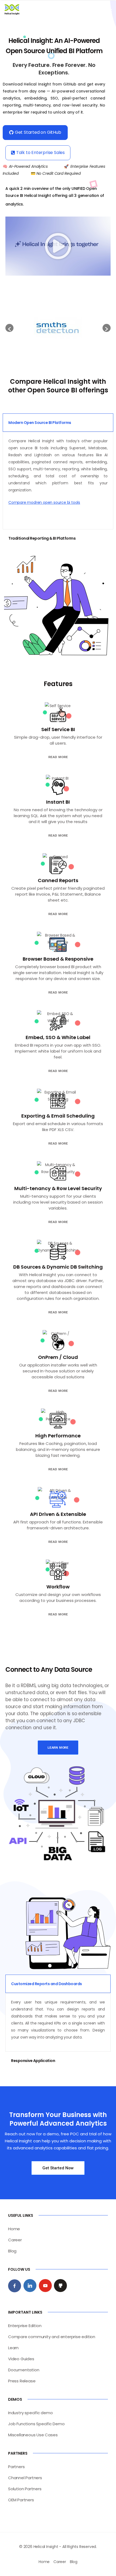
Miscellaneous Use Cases (33, 2435)
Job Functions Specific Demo (36, 2424)
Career (15, 2240)
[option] (58, 328)
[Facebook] (15, 2286)
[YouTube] (45, 2286)
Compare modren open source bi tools (44, 502)
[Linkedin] (30, 2286)
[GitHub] (60, 2286)
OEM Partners (21, 2500)
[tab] (58, 423)
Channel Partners (25, 2478)
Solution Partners (25, 2489)
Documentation (24, 2370)
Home (14, 2229)
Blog (12, 2251)
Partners (16, 2467)
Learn (13, 2348)
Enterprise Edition (25, 2326)
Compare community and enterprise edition (52, 2337)
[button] (58, 246)
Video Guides (21, 2359)
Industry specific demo (30, 2413)
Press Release (22, 2381)
